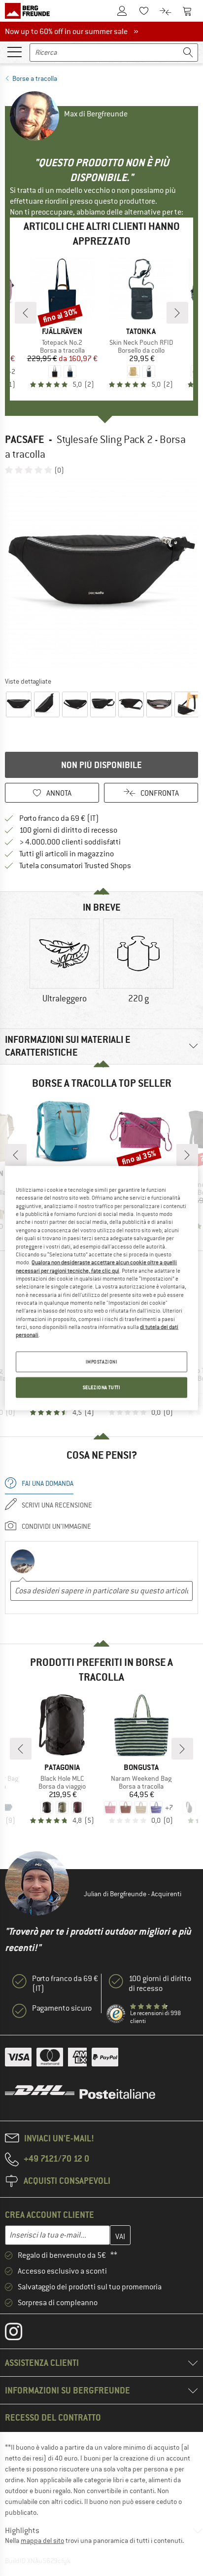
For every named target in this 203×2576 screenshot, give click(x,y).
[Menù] (14, 51)
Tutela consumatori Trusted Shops (75, 866)
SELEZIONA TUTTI (102, 1387)
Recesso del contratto (53, 2417)
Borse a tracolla (35, 78)
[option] (101, 575)
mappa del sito (42, 2540)
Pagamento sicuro (62, 2008)
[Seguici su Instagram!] (21, 2334)
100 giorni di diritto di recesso (68, 830)
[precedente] (26, 313)
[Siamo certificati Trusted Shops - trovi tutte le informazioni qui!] (116, 2014)
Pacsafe (24, 439)
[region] (101, 1288)
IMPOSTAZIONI (102, 1361)
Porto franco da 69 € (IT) (59, 818)
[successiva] (177, 313)
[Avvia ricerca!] (188, 53)
